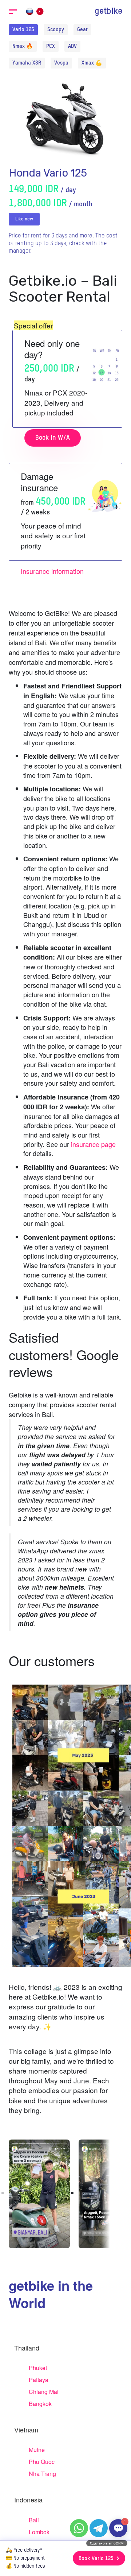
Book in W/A (53, 438)
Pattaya (39, 2380)
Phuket (38, 2368)
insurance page (93, 1144)
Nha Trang (42, 2474)
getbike (108, 11)
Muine (37, 2450)
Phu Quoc (42, 2462)
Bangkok (40, 2404)
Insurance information (52, 571)
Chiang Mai (44, 2392)
